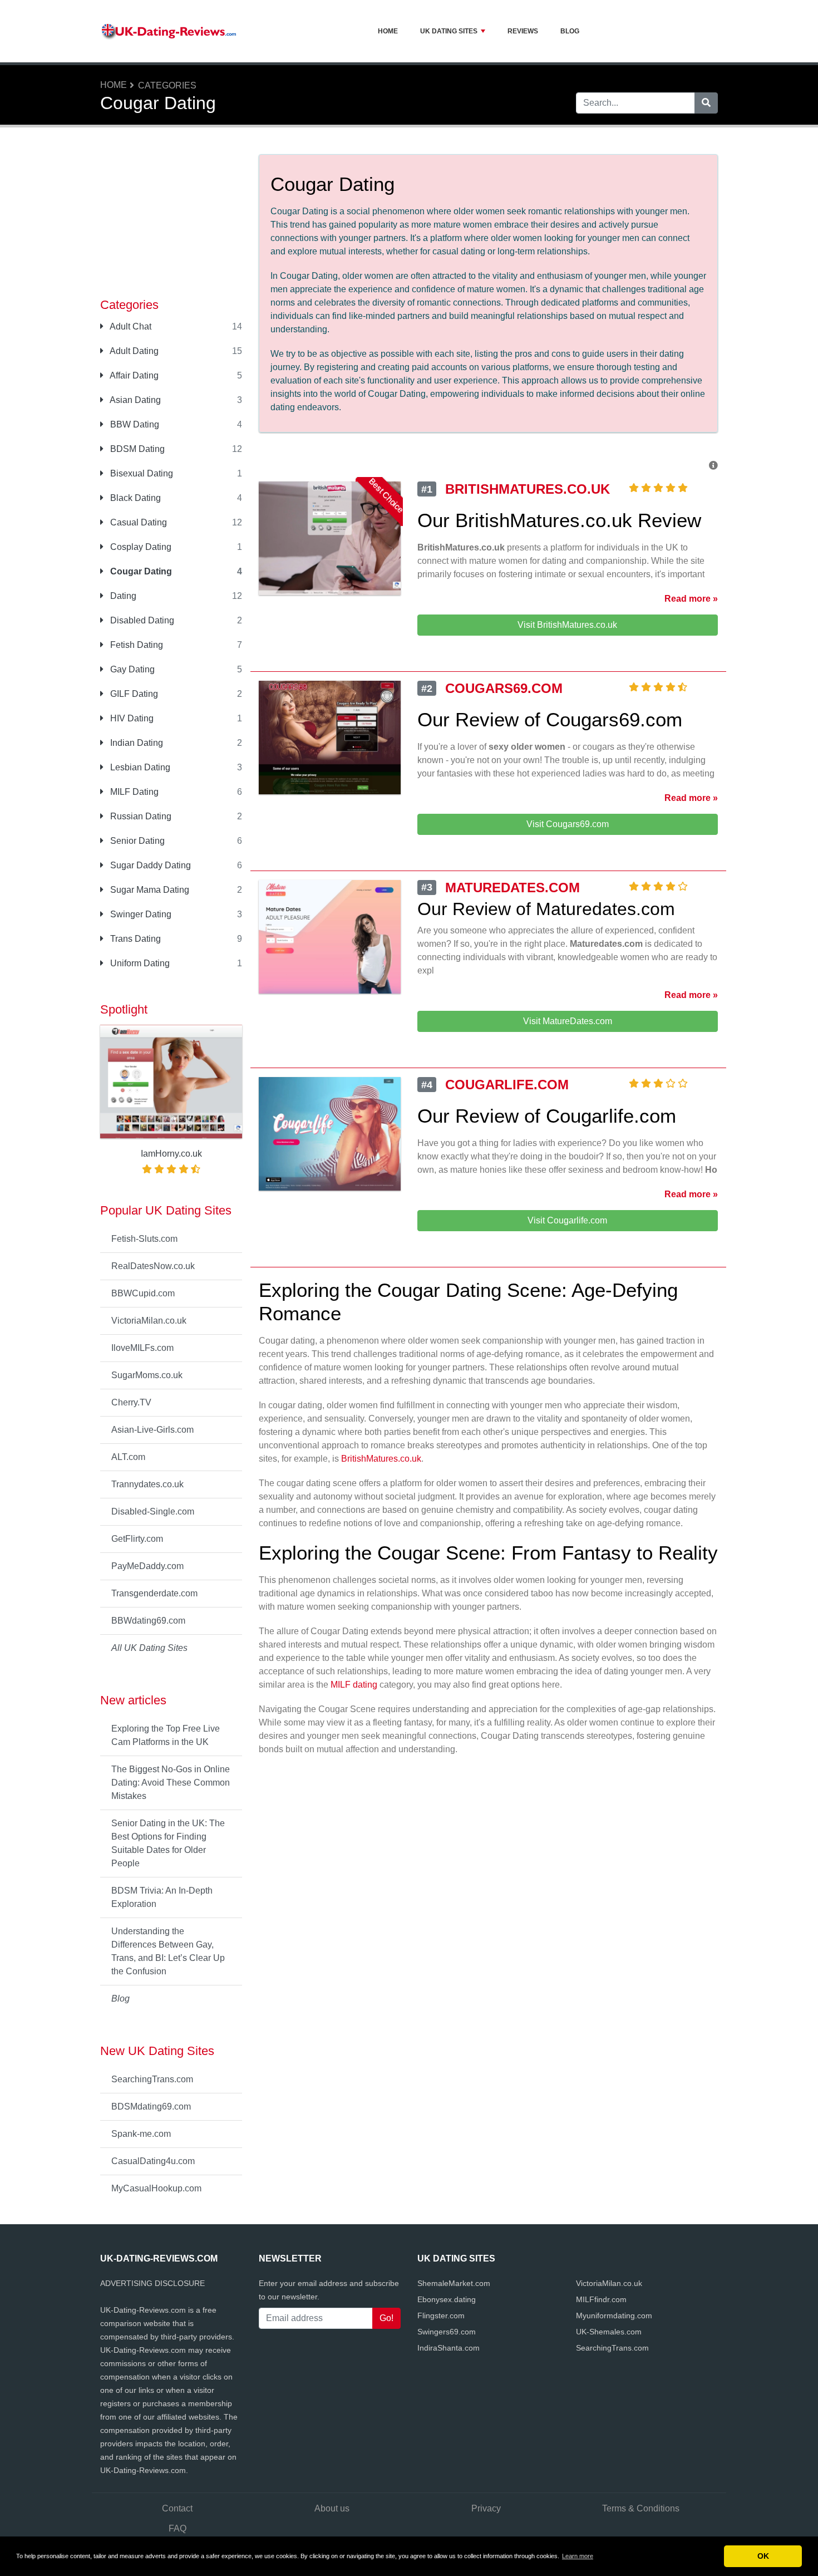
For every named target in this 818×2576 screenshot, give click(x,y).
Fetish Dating (135, 645)
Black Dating (134, 498)
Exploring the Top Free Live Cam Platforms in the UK (166, 1735)
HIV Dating (131, 718)
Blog (570, 31)
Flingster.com (441, 2316)
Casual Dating (137, 522)
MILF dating (354, 1685)
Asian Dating (134, 400)
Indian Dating (135, 743)
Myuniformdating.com (614, 2316)
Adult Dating (133, 351)
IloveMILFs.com (142, 1348)
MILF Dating (133, 792)
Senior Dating (136, 841)
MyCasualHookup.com (156, 2188)
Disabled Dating (141, 620)
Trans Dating (134, 939)
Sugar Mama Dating (149, 890)
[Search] (706, 103)
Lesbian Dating (139, 767)
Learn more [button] (578, 2556)
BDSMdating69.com (151, 2106)
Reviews (523, 31)
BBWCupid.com (143, 1293)
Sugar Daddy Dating (149, 865)
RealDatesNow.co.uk (153, 1266)
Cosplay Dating (140, 547)
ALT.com (128, 1457)
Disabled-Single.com (153, 1511)
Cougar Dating (140, 571)
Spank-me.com (141, 2134)
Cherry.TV (131, 1402)
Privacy (486, 2508)
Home (388, 31)
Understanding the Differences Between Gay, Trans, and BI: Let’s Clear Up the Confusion (168, 1951)
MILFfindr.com (601, 2299)
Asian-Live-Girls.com (152, 1430)
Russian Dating (140, 816)
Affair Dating (133, 375)
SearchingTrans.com (152, 2079)
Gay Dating (131, 669)
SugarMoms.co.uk (147, 1375)
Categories (167, 85)
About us (332, 2508)
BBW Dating (134, 424)
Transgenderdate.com (154, 1593)
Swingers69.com (447, 2332)
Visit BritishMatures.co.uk (567, 625)
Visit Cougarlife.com (567, 1220)
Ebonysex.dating (447, 2299)
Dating (122, 596)
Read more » (691, 599)
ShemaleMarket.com (454, 2283)
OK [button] (763, 2556)
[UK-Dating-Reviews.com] (170, 31)
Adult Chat (130, 326)
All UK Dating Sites (149, 1648)
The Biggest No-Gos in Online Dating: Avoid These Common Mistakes (171, 1783)
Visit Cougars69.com (568, 824)
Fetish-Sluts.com (144, 1239)
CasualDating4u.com (153, 2161)
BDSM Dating (136, 449)
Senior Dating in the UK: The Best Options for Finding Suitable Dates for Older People (168, 1843)
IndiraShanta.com (449, 2348)
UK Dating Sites (449, 31)
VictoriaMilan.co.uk (149, 1321)
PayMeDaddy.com (147, 1566)
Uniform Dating (139, 963)
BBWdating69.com (148, 1621)
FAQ (178, 2528)
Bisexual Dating (141, 473)
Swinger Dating (140, 914)
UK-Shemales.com (609, 2332)
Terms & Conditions (641, 2508)
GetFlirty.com (137, 1539)
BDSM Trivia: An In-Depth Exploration (162, 1897)
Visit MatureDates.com (568, 1021)
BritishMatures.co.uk (381, 1459)
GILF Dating (133, 694)
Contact (177, 2508)
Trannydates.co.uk (147, 1484)
